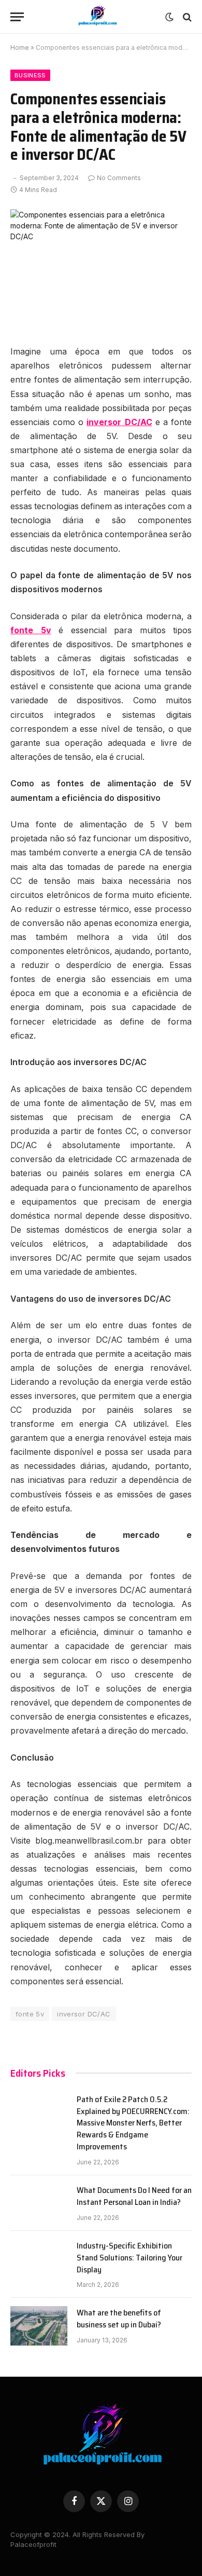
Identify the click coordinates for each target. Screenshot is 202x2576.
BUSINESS (30, 75)
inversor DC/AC (84, 2014)
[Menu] (17, 17)
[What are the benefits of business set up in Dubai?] (39, 2326)
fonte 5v (30, 2014)
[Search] (186, 17)
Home (20, 47)
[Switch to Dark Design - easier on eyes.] (169, 17)
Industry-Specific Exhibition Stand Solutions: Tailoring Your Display (129, 2258)
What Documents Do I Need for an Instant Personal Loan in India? (134, 2196)
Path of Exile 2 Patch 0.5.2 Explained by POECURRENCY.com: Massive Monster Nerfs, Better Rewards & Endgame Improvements (133, 2123)
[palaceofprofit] (97, 17)
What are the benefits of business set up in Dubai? (119, 2319)
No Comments (119, 178)
